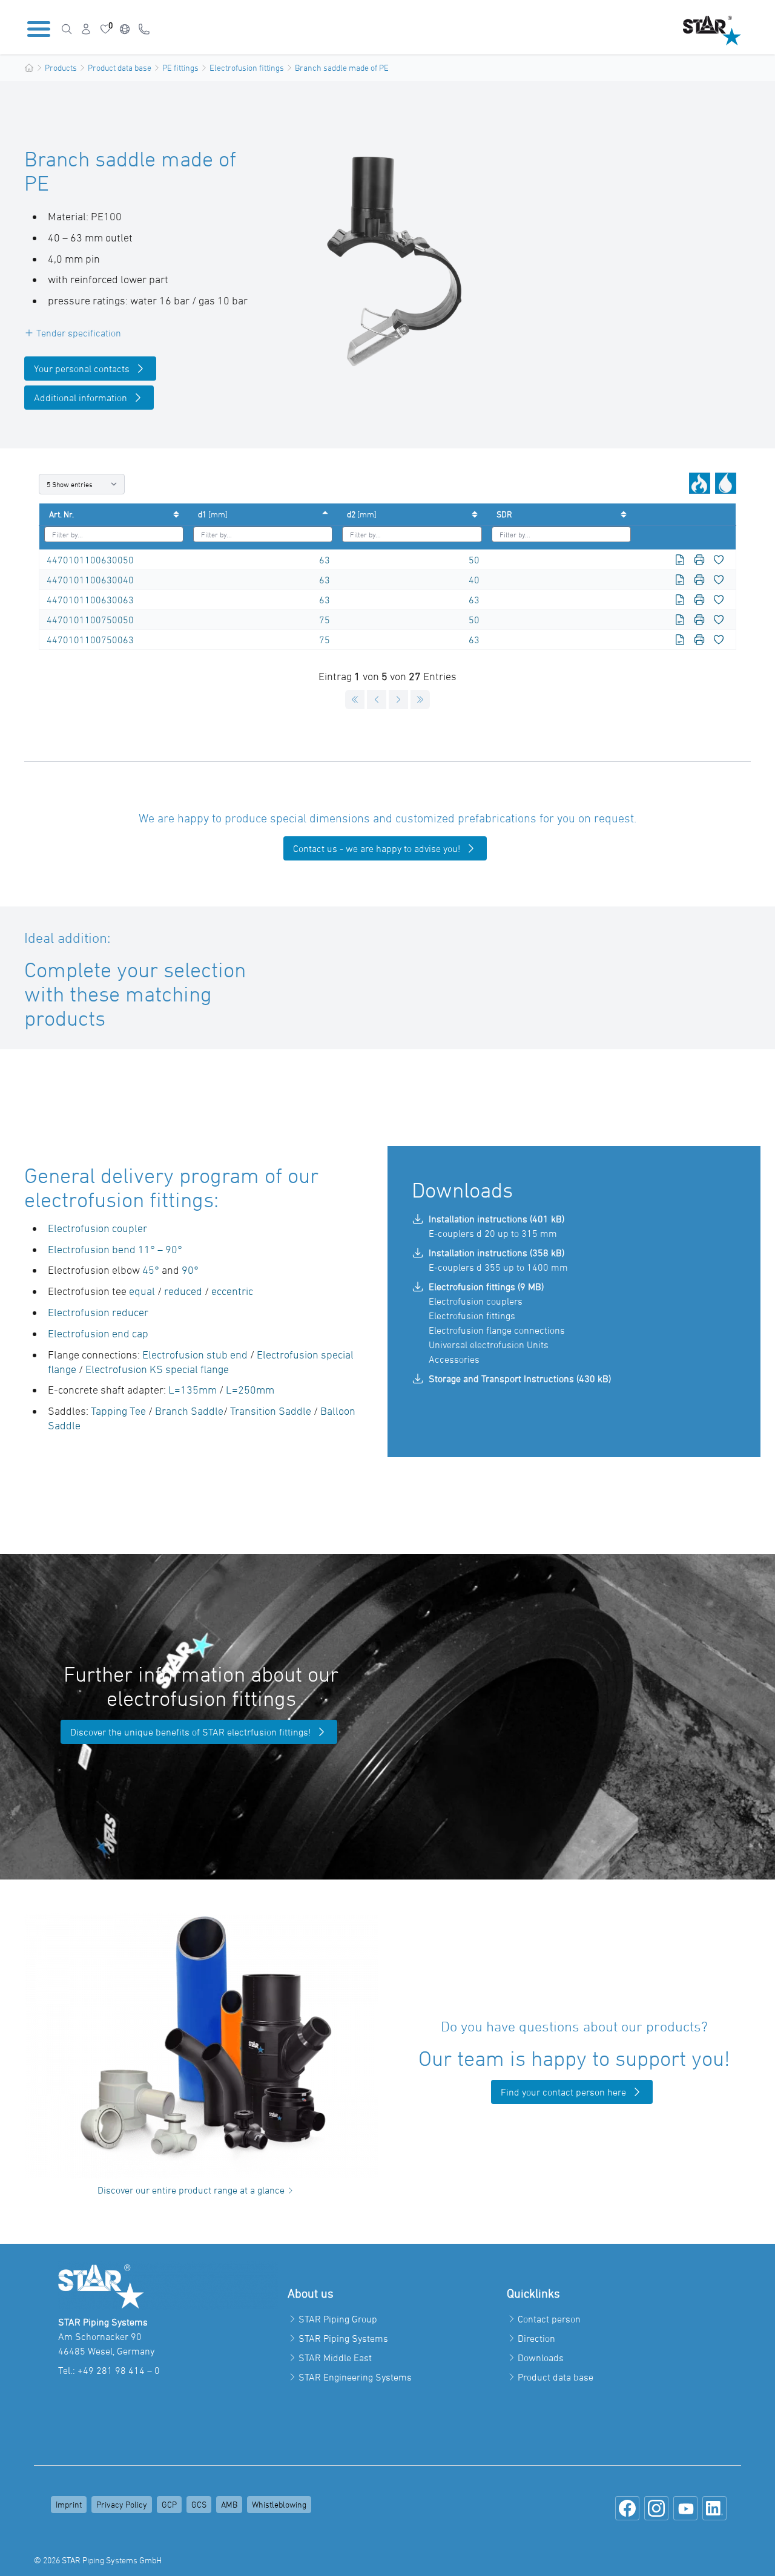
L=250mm (250, 1390)
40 (474, 580)
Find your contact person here (563, 2092)
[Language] (125, 29)
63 (325, 560)
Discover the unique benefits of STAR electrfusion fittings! (190, 1732)
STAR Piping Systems (343, 2338)
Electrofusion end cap (98, 1333)
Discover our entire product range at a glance (191, 2190)
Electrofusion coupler (99, 1228)
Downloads (541, 2358)
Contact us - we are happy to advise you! (377, 848)
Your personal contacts (82, 369)
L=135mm (193, 1390)
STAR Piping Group (338, 2319)
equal (143, 1291)
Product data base (120, 67)
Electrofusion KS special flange (157, 1369)
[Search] (67, 29)
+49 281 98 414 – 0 (119, 2370)
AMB (229, 2504)
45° (151, 1270)
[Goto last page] (420, 700)
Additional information (81, 398)
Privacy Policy (122, 2504)
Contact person (549, 2319)
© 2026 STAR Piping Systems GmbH (98, 2560)
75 (325, 620)
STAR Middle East (335, 2358)
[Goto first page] (355, 700)
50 (474, 560)
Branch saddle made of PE (342, 67)
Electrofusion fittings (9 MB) (486, 1286)
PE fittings (180, 67)
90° (190, 1270)
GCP (169, 2504)
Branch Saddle (189, 1411)
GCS (199, 2504)
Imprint (69, 2504)
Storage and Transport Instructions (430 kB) (520, 1378)
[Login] (86, 29)
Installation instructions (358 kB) (496, 1253)
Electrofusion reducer (98, 1312)
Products (61, 67)
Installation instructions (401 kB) (496, 1219)
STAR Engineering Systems (355, 2377)
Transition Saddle (272, 1411)
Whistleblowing (279, 2504)
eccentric (232, 1291)
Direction (536, 2338)
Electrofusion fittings (247, 67)
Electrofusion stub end (196, 1355)
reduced (184, 1291)
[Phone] (144, 29)
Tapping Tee (118, 1411)
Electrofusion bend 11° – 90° (115, 1249)
